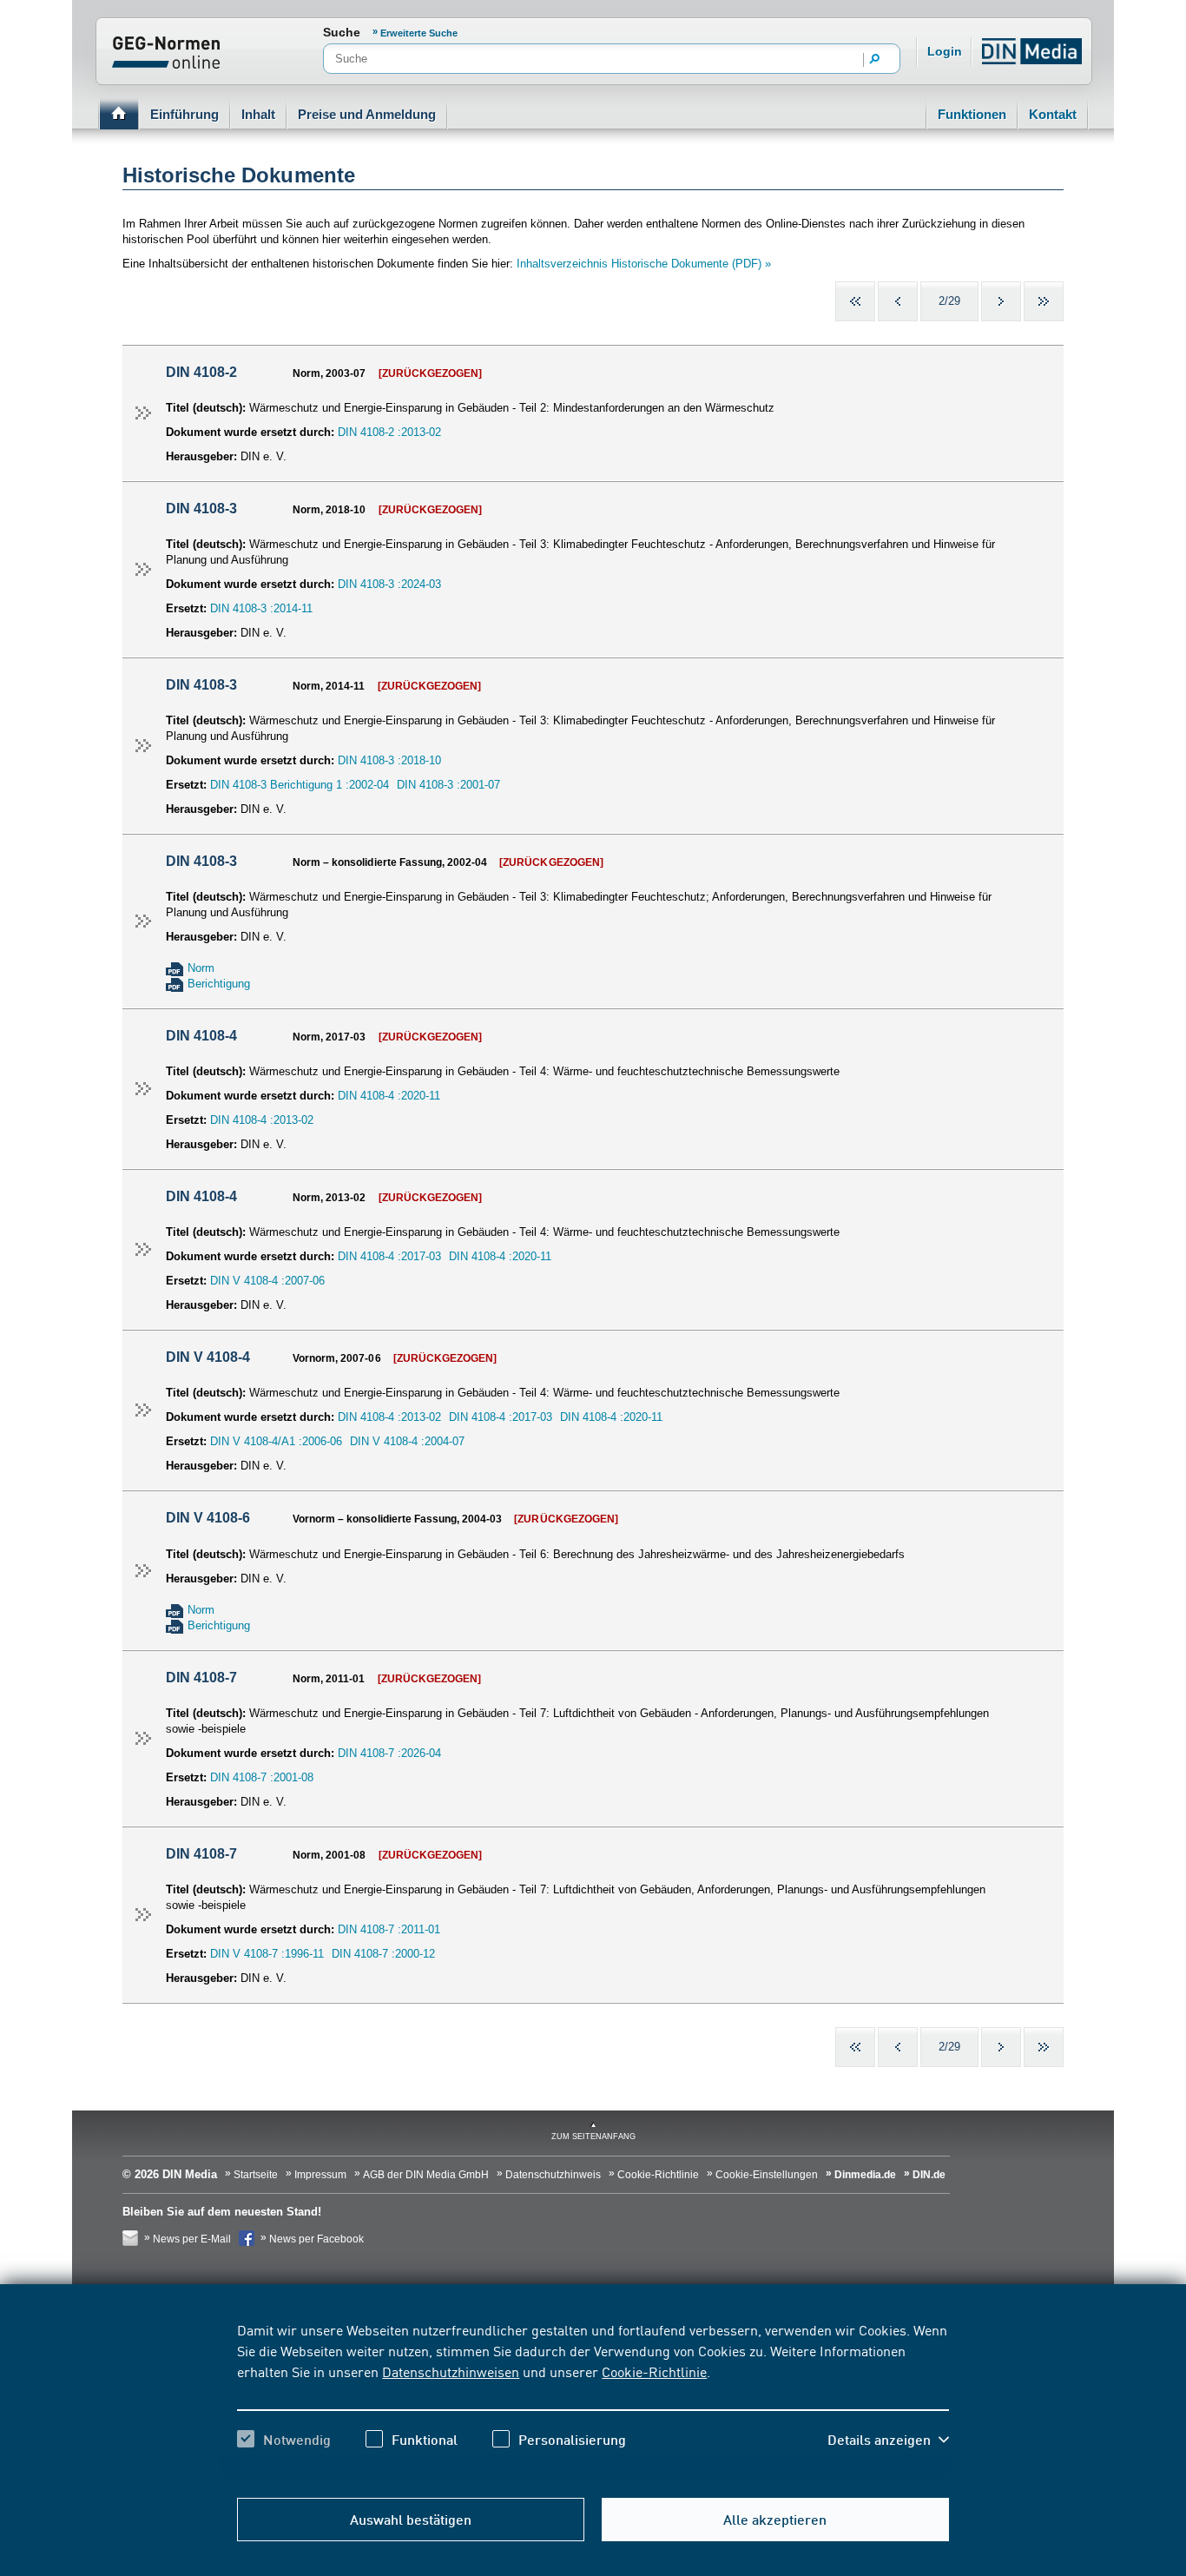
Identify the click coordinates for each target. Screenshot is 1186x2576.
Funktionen (972, 114)
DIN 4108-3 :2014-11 (261, 608)
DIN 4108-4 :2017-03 (389, 1256)
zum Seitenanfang (593, 2137)
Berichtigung (219, 984)
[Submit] (875, 60)
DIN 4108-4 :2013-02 (262, 1120)
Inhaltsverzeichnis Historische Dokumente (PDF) (639, 264)
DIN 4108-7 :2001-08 (262, 1777)
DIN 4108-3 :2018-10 (389, 760)
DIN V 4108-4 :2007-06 (267, 1281)
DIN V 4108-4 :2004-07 (407, 1441)
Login (945, 51)
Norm (201, 968)
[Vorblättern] (1001, 301)
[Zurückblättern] (898, 301)
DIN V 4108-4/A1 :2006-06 (276, 1441)
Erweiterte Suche (419, 33)
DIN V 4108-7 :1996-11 (267, 1954)
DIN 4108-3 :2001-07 (448, 785)
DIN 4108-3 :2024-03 (389, 584)
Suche (342, 32)
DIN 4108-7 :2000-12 (383, 1954)
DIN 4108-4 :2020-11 (389, 1096)
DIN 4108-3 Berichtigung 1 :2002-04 (300, 785)
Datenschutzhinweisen (451, 2371)
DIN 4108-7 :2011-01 (389, 1929)
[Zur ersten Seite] (855, 301)
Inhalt (258, 114)
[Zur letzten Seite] (1044, 301)
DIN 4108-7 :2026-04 (389, 1753)
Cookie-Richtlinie (654, 2371)
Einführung (184, 114)
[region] (593, 2400)
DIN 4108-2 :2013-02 (389, 432)
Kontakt (1053, 114)
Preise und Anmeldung (367, 114)
